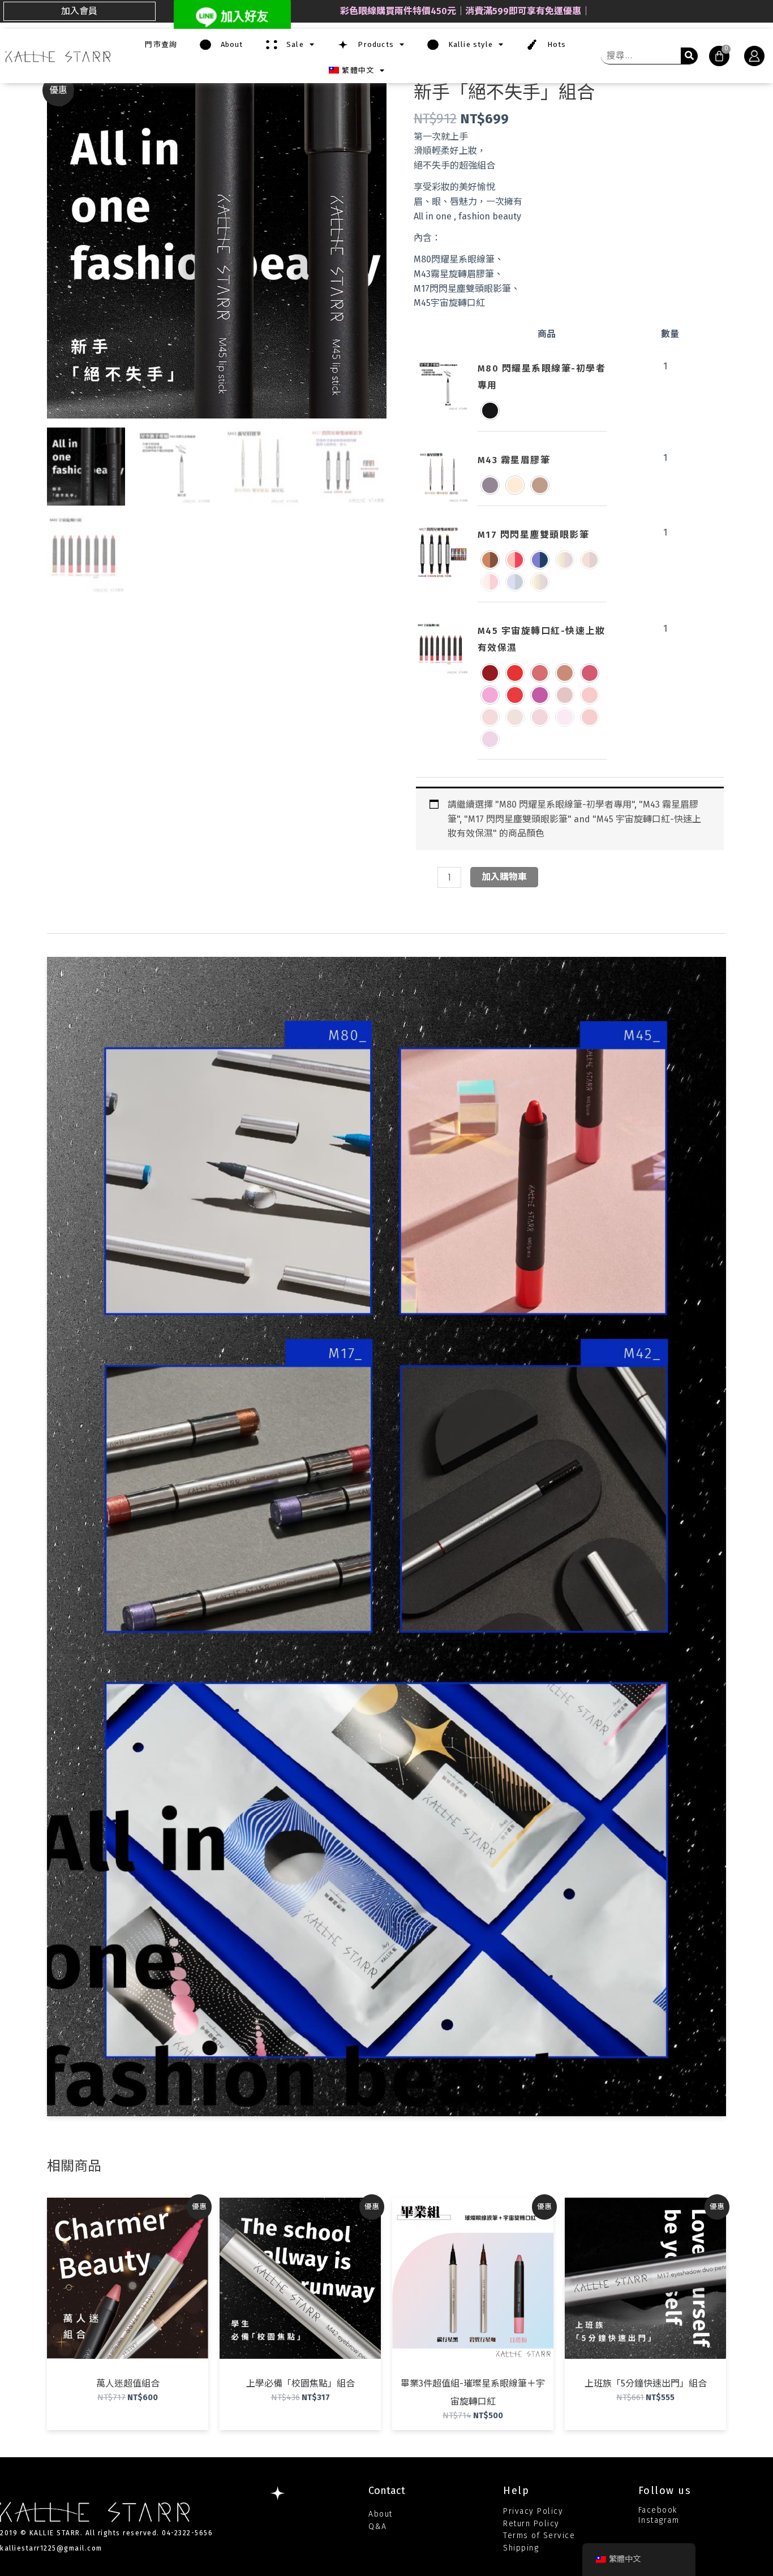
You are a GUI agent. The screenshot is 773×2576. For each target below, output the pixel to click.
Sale (291, 44)
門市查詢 (161, 44)
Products (371, 44)
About (227, 44)
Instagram (659, 2520)
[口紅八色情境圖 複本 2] (442, 648)
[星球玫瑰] (515, 560)
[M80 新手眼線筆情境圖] (442, 385)
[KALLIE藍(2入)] (515, 582)
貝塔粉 (540, 673)
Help (516, 2491)
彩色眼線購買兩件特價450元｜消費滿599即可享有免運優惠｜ (465, 11)
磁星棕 (490, 485)
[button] (80, 11)
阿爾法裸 (565, 673)
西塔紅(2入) (590, 717)
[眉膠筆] (442, 477)
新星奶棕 (515, 485)
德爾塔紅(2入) (565, 695)
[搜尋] (689, 56)
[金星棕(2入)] (590, 560)
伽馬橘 (515, 673)
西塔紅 (515, 695)
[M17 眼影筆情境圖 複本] (442, 552)
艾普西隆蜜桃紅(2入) (540, 717)
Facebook (658, 2510)
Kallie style (466, 44)
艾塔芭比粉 (490, 695)
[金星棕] (490, 560)
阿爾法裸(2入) (515, 717)
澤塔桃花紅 (540, 695)
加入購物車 (504, 877)
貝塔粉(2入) (490, 717)
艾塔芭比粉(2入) (565, 717)
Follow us (665, 2491)
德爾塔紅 (490, 673)
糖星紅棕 (540, 485)
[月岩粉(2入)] (540, 582)
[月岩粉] (565, 560)
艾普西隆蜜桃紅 (590, 673)
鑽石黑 (490, 411)
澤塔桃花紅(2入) (490, 739)
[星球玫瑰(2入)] (490, 582)
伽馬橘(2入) (590, 695)
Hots (552, 44)
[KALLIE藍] (540, 560)
